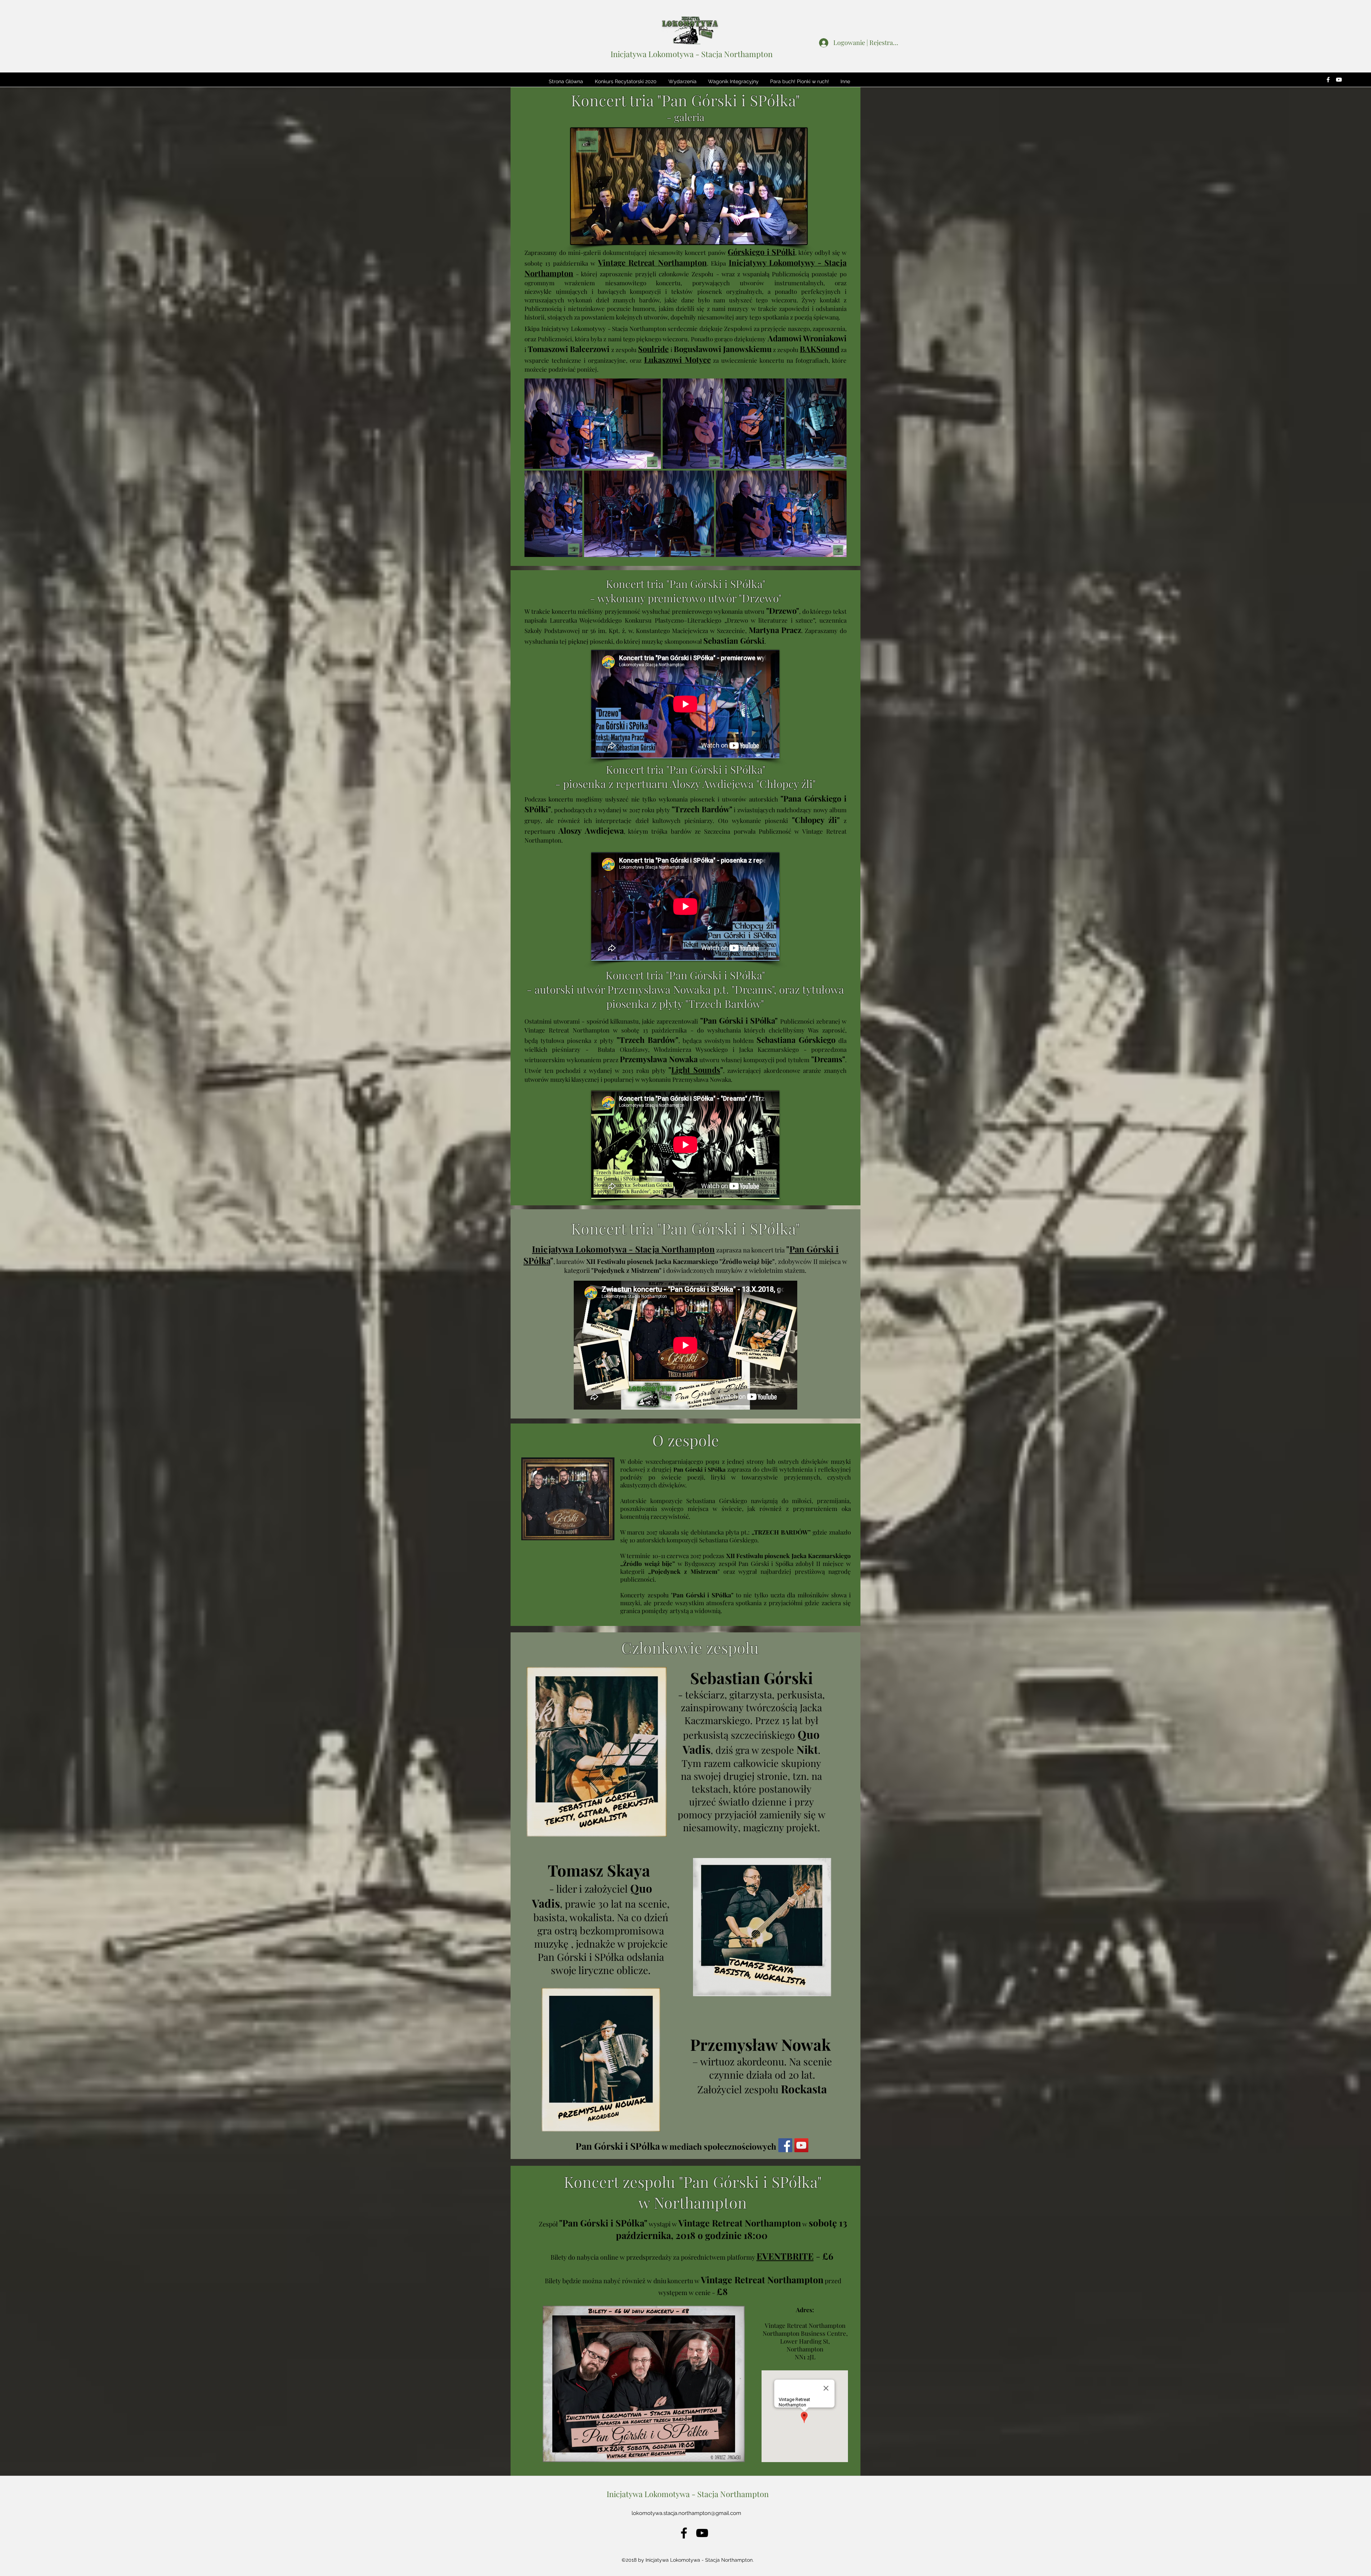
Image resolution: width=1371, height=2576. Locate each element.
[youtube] (1339, 80)
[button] (626, 81)
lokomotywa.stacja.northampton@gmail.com (686, 2513)
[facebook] (1328, 80)
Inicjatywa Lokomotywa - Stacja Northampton (692, 54)
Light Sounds (696, 1070)
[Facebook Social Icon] (785, 2145)
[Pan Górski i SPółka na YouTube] (801, 2145)
